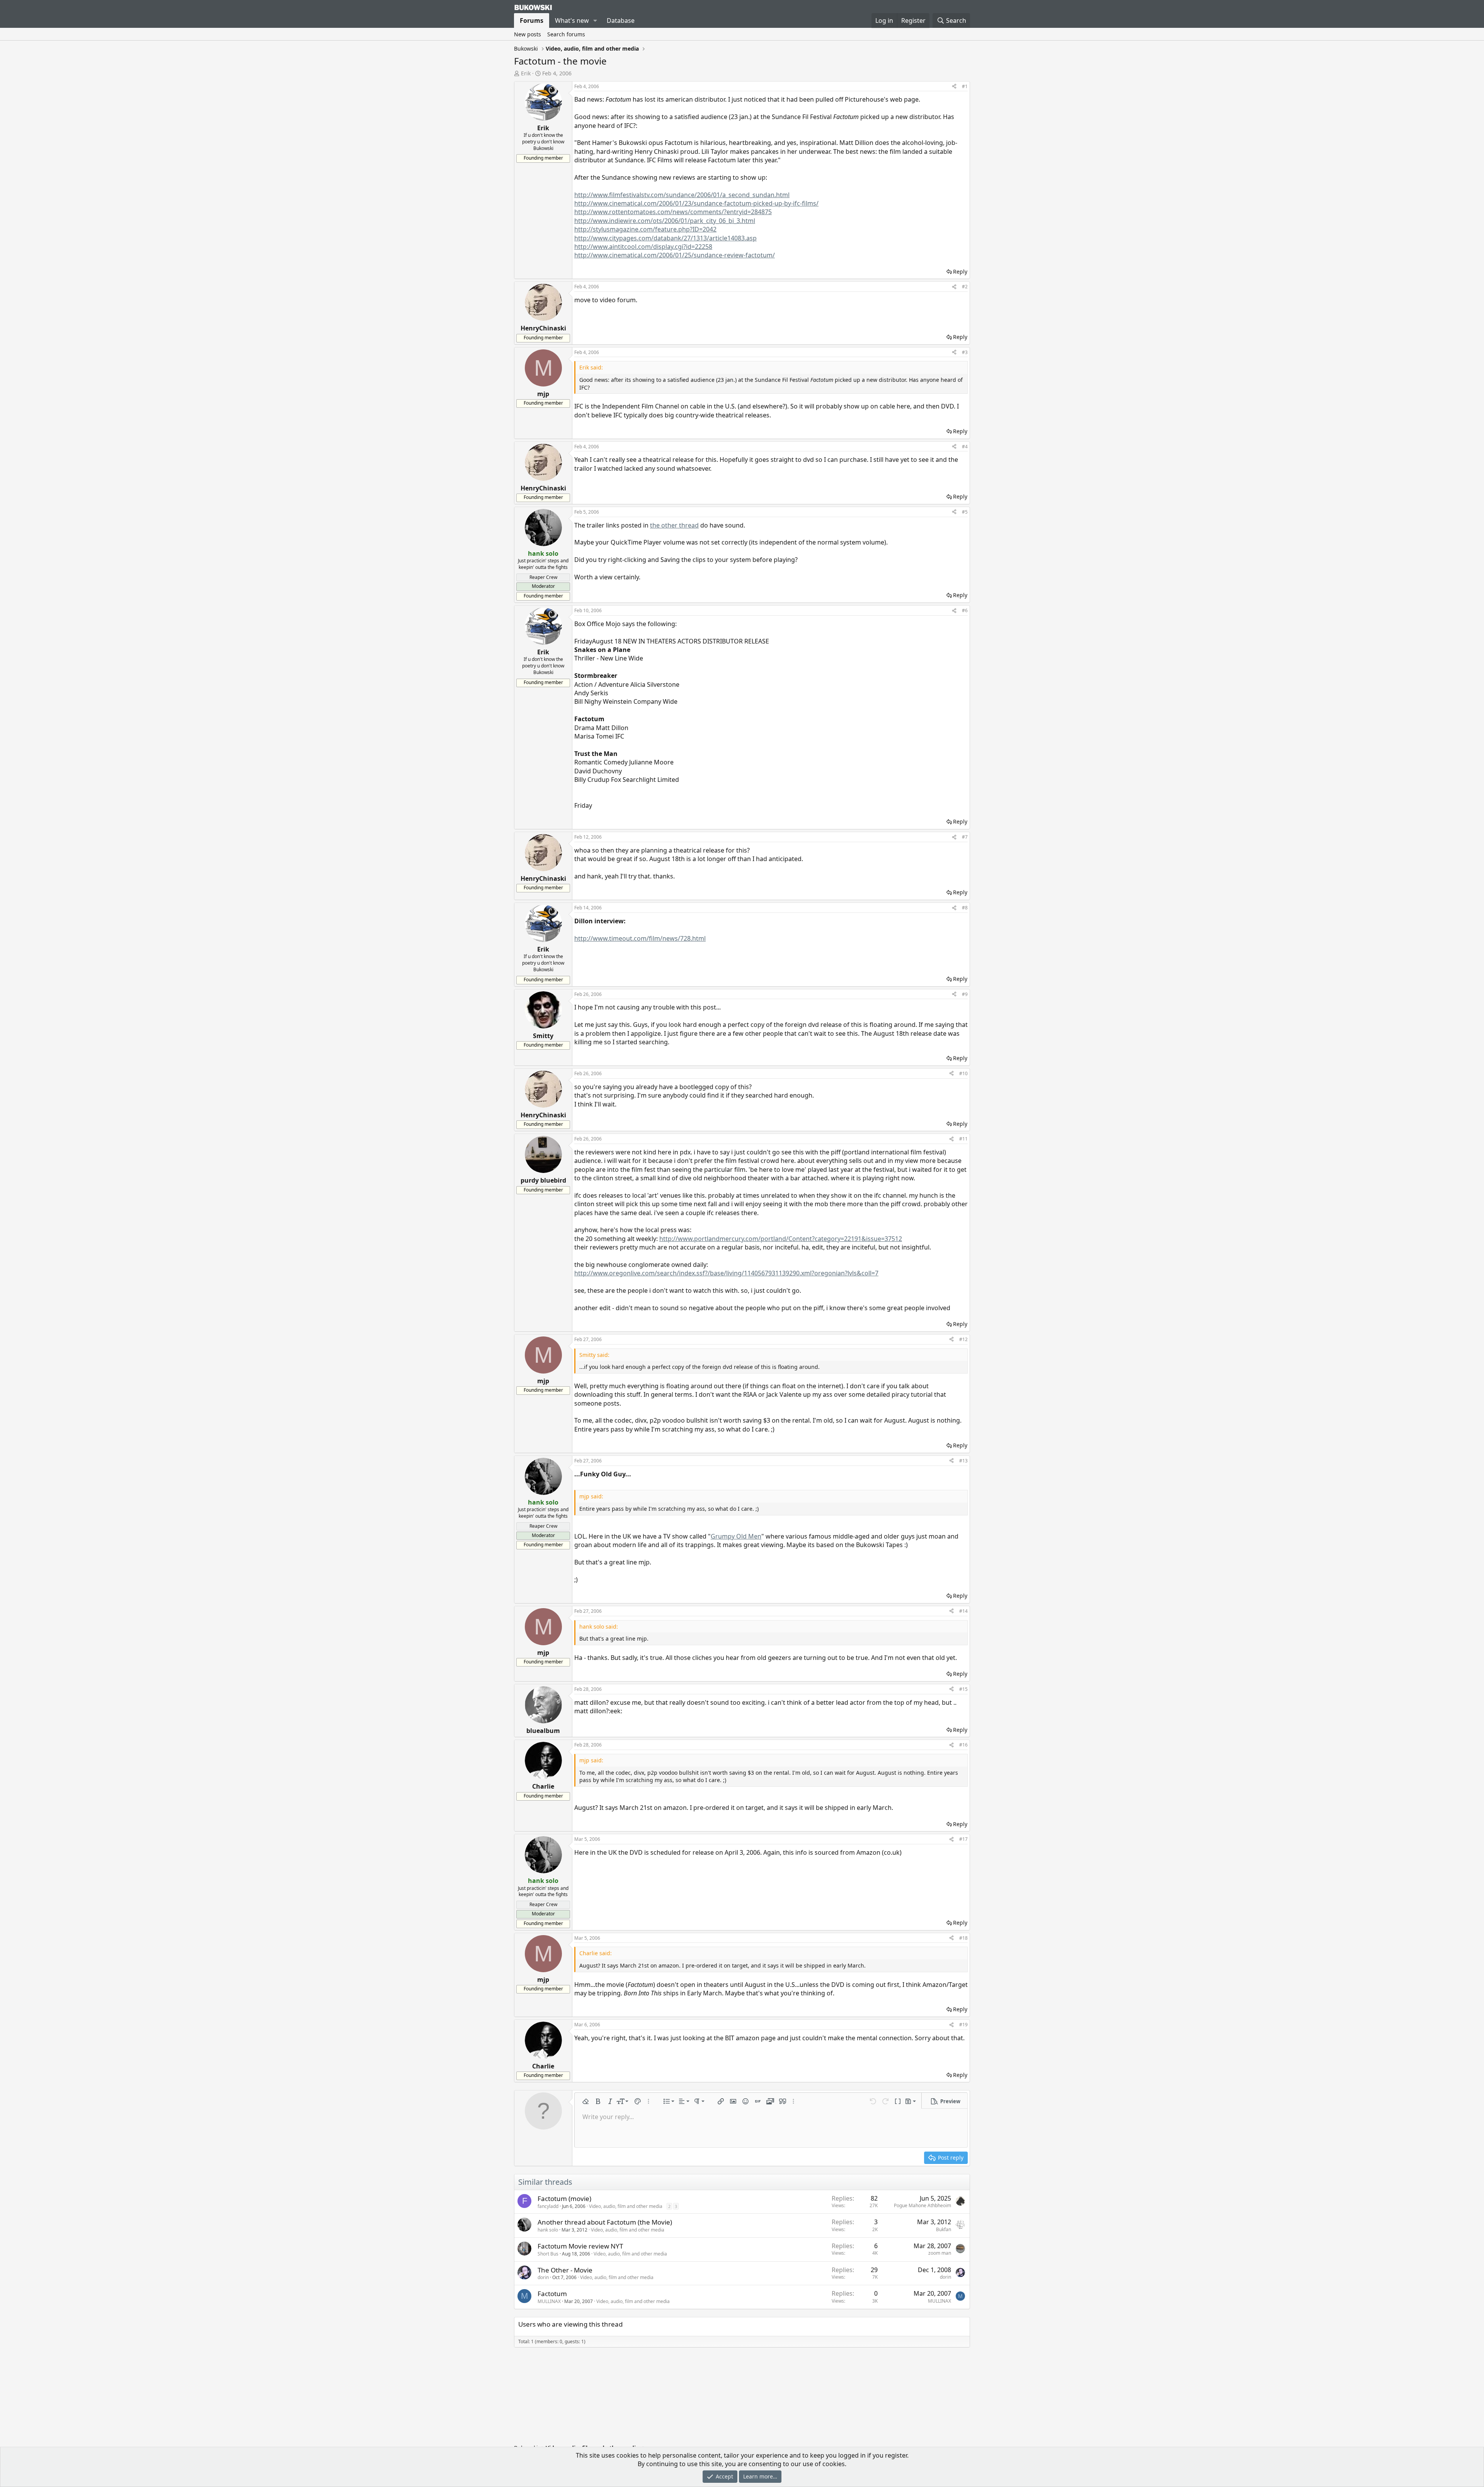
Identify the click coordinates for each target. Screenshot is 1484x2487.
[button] (595, 20)
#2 (965, 287)
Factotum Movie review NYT (580, 2246)
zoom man (940, 2253)
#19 (963, 2025)
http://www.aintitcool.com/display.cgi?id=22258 (643, 247)
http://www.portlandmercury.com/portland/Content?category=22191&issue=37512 (781, 1239)
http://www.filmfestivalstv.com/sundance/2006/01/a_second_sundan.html (682, 195)
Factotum (552, 2294)
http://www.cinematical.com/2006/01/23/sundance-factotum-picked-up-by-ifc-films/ (696, 203)
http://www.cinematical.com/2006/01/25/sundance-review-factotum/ (675, 255)
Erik (526, 73)
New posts (528, 34)
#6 (965, 610)
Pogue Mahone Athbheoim (922, 2205)
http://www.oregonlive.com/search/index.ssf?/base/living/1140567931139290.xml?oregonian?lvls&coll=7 (726, 1273)
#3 (965, 352)
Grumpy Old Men (736, 1536)
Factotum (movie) (564, 2198)
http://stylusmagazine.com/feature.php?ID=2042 (645, 229)
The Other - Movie (565, 2270)
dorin (543, 2277)
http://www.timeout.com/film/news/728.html (640, 938)
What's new (572, 20)
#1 (965, 86)
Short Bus (548, 2254)
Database (621, 20)
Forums (532, 20)
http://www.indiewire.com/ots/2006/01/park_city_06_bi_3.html (665, 221)
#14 (963, 1611)
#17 (963, 1839)
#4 (965, 447)
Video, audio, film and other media (626, 2206)
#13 (963, 1461)
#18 (963, 1938)
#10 (963, 1073)
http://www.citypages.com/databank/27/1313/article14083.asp (665, 238)
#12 (963, 1339)
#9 (965, 994)
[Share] (954, 87)
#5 (965, 512)
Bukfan (944, 2229)
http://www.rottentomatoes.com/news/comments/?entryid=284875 (673, 212)
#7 (965, 837)
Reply (960, 272)
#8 (965, 908)
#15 (963, 1689)
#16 (963, 1745)
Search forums (566, 34)
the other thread (674, 525)
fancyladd (548, 2206)
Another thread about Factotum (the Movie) (605, 2222)
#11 (963, 1139)
